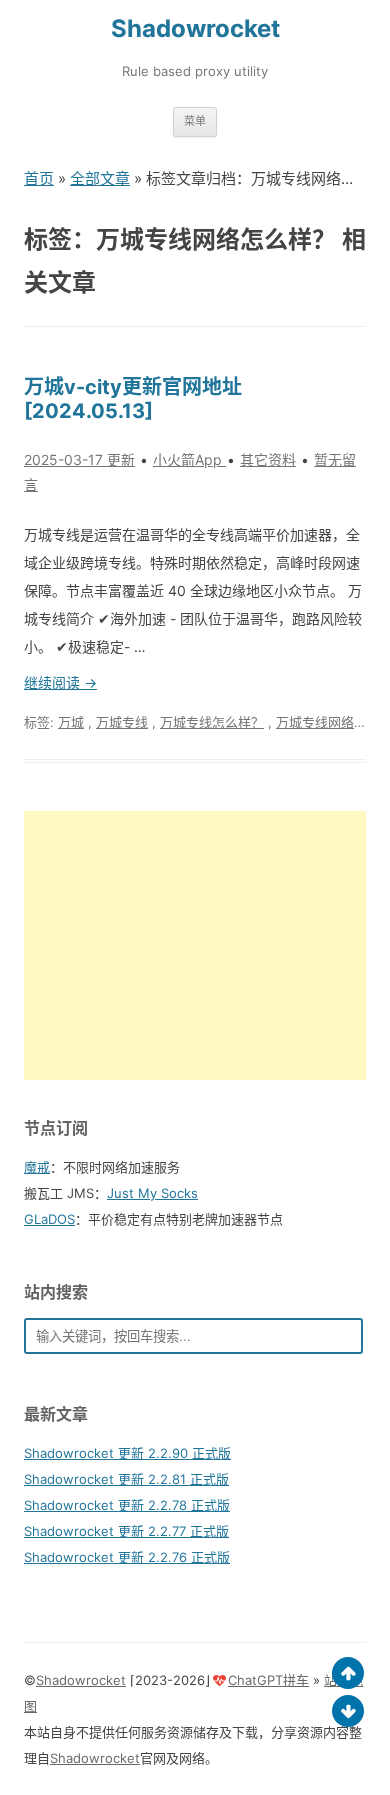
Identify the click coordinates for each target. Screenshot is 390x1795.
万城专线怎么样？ (212, 722)
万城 (71, 722)
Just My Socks (152, 1193)
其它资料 (268, 459)
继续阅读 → (60, 682)
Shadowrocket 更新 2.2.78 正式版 (127, 1505)
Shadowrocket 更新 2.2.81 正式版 (126, 1479)
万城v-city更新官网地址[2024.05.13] (133, 399)
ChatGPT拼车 (268, 1680)
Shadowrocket (195, 28)
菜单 (195, 121)
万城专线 (122, 722)
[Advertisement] (195, 945)
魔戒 (37, 1167)
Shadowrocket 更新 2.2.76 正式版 (127, 1557)
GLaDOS (49, 1219)
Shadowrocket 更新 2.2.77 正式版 (126, 1531)
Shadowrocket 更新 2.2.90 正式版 (127, 1453)
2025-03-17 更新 (79, 459)
